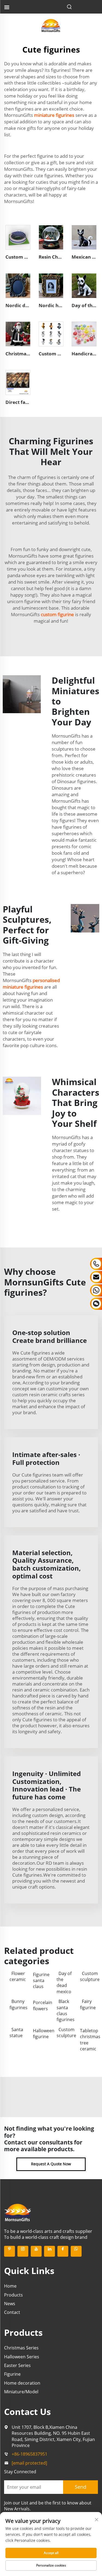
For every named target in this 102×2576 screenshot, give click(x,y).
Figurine (12, 2374)
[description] (18, 2212)
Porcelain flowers (42, 2005)
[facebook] (63, 2251)
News (10, 2304)
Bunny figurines (18, 2004)
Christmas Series (21, 2348)
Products (13, 2295)
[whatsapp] (76, 2251)
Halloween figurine (42, 2034)
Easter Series (17, 2365)
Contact (12, 2312)
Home (10, 2286)
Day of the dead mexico (64, 1982)
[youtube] (36, 2251)
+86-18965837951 (30, 2454)
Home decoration (22, 2383)
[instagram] (23, 2251)
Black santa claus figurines (66, 2010)
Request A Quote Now (51, 2164)
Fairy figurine (88, 2004)
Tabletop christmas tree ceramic (89, 2040)
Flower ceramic (18, 1976)
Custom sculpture (89, 1976)
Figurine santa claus (41, 1981)
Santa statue (16, 2033)
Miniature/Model (21, 2392)
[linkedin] (50, 2251)
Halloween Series (22, 2357)
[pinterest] (10, 2251)
